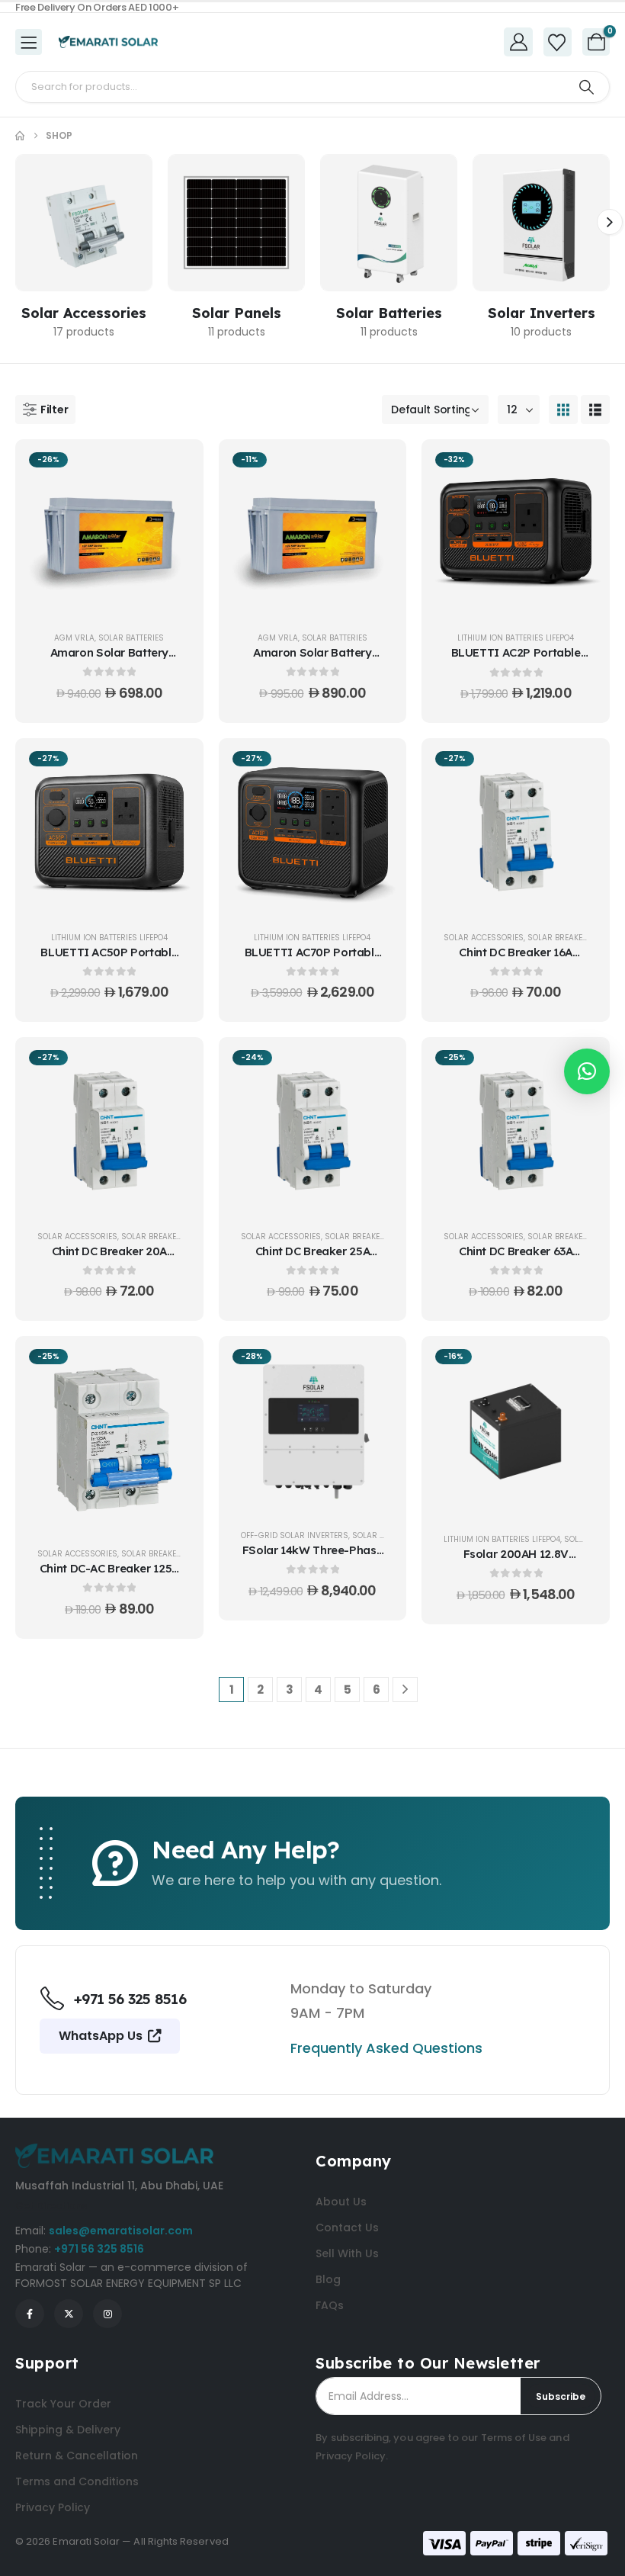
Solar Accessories (84, 313)
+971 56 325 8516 (99, 2249)
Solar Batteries (389, 313)
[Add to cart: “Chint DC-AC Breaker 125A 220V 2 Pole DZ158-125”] (173, 1366)
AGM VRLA (74, 638)
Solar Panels (237, 313)
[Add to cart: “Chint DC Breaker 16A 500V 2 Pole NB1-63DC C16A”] (579, 768)
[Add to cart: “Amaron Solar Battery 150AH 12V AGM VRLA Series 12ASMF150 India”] (376, 469)
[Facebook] (30, 2314)
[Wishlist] (557, 43)
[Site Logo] (108, 42)
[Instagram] (107, 2314)
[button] (610, 222)
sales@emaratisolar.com (121, 2231)
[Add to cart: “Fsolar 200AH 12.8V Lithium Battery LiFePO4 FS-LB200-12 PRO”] (579, 1366)
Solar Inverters (542, 313)
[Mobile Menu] (29, 42)
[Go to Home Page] (20, 136)
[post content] (109, 532)
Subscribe (561, 2396)
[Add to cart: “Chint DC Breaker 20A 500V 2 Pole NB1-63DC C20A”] (173, 1067)
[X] (69, 2314)
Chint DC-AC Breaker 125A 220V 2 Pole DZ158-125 (109, 1576)
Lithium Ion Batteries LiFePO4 (516, 638)
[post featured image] (84, 223)
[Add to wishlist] (173, 507)
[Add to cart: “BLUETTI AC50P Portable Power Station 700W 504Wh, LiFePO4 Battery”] (173, 768)
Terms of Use (514, 2438)
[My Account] (518, 42)
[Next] (405, 1689)
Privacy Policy (351, 2456)
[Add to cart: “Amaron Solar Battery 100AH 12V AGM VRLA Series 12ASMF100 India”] (173, 469)
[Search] (586, 87)
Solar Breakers (560, 938)
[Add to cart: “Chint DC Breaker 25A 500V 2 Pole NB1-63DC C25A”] (376, 1067)
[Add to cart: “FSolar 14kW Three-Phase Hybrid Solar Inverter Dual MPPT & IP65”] (376, 1366)
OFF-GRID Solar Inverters (295, 1535)
